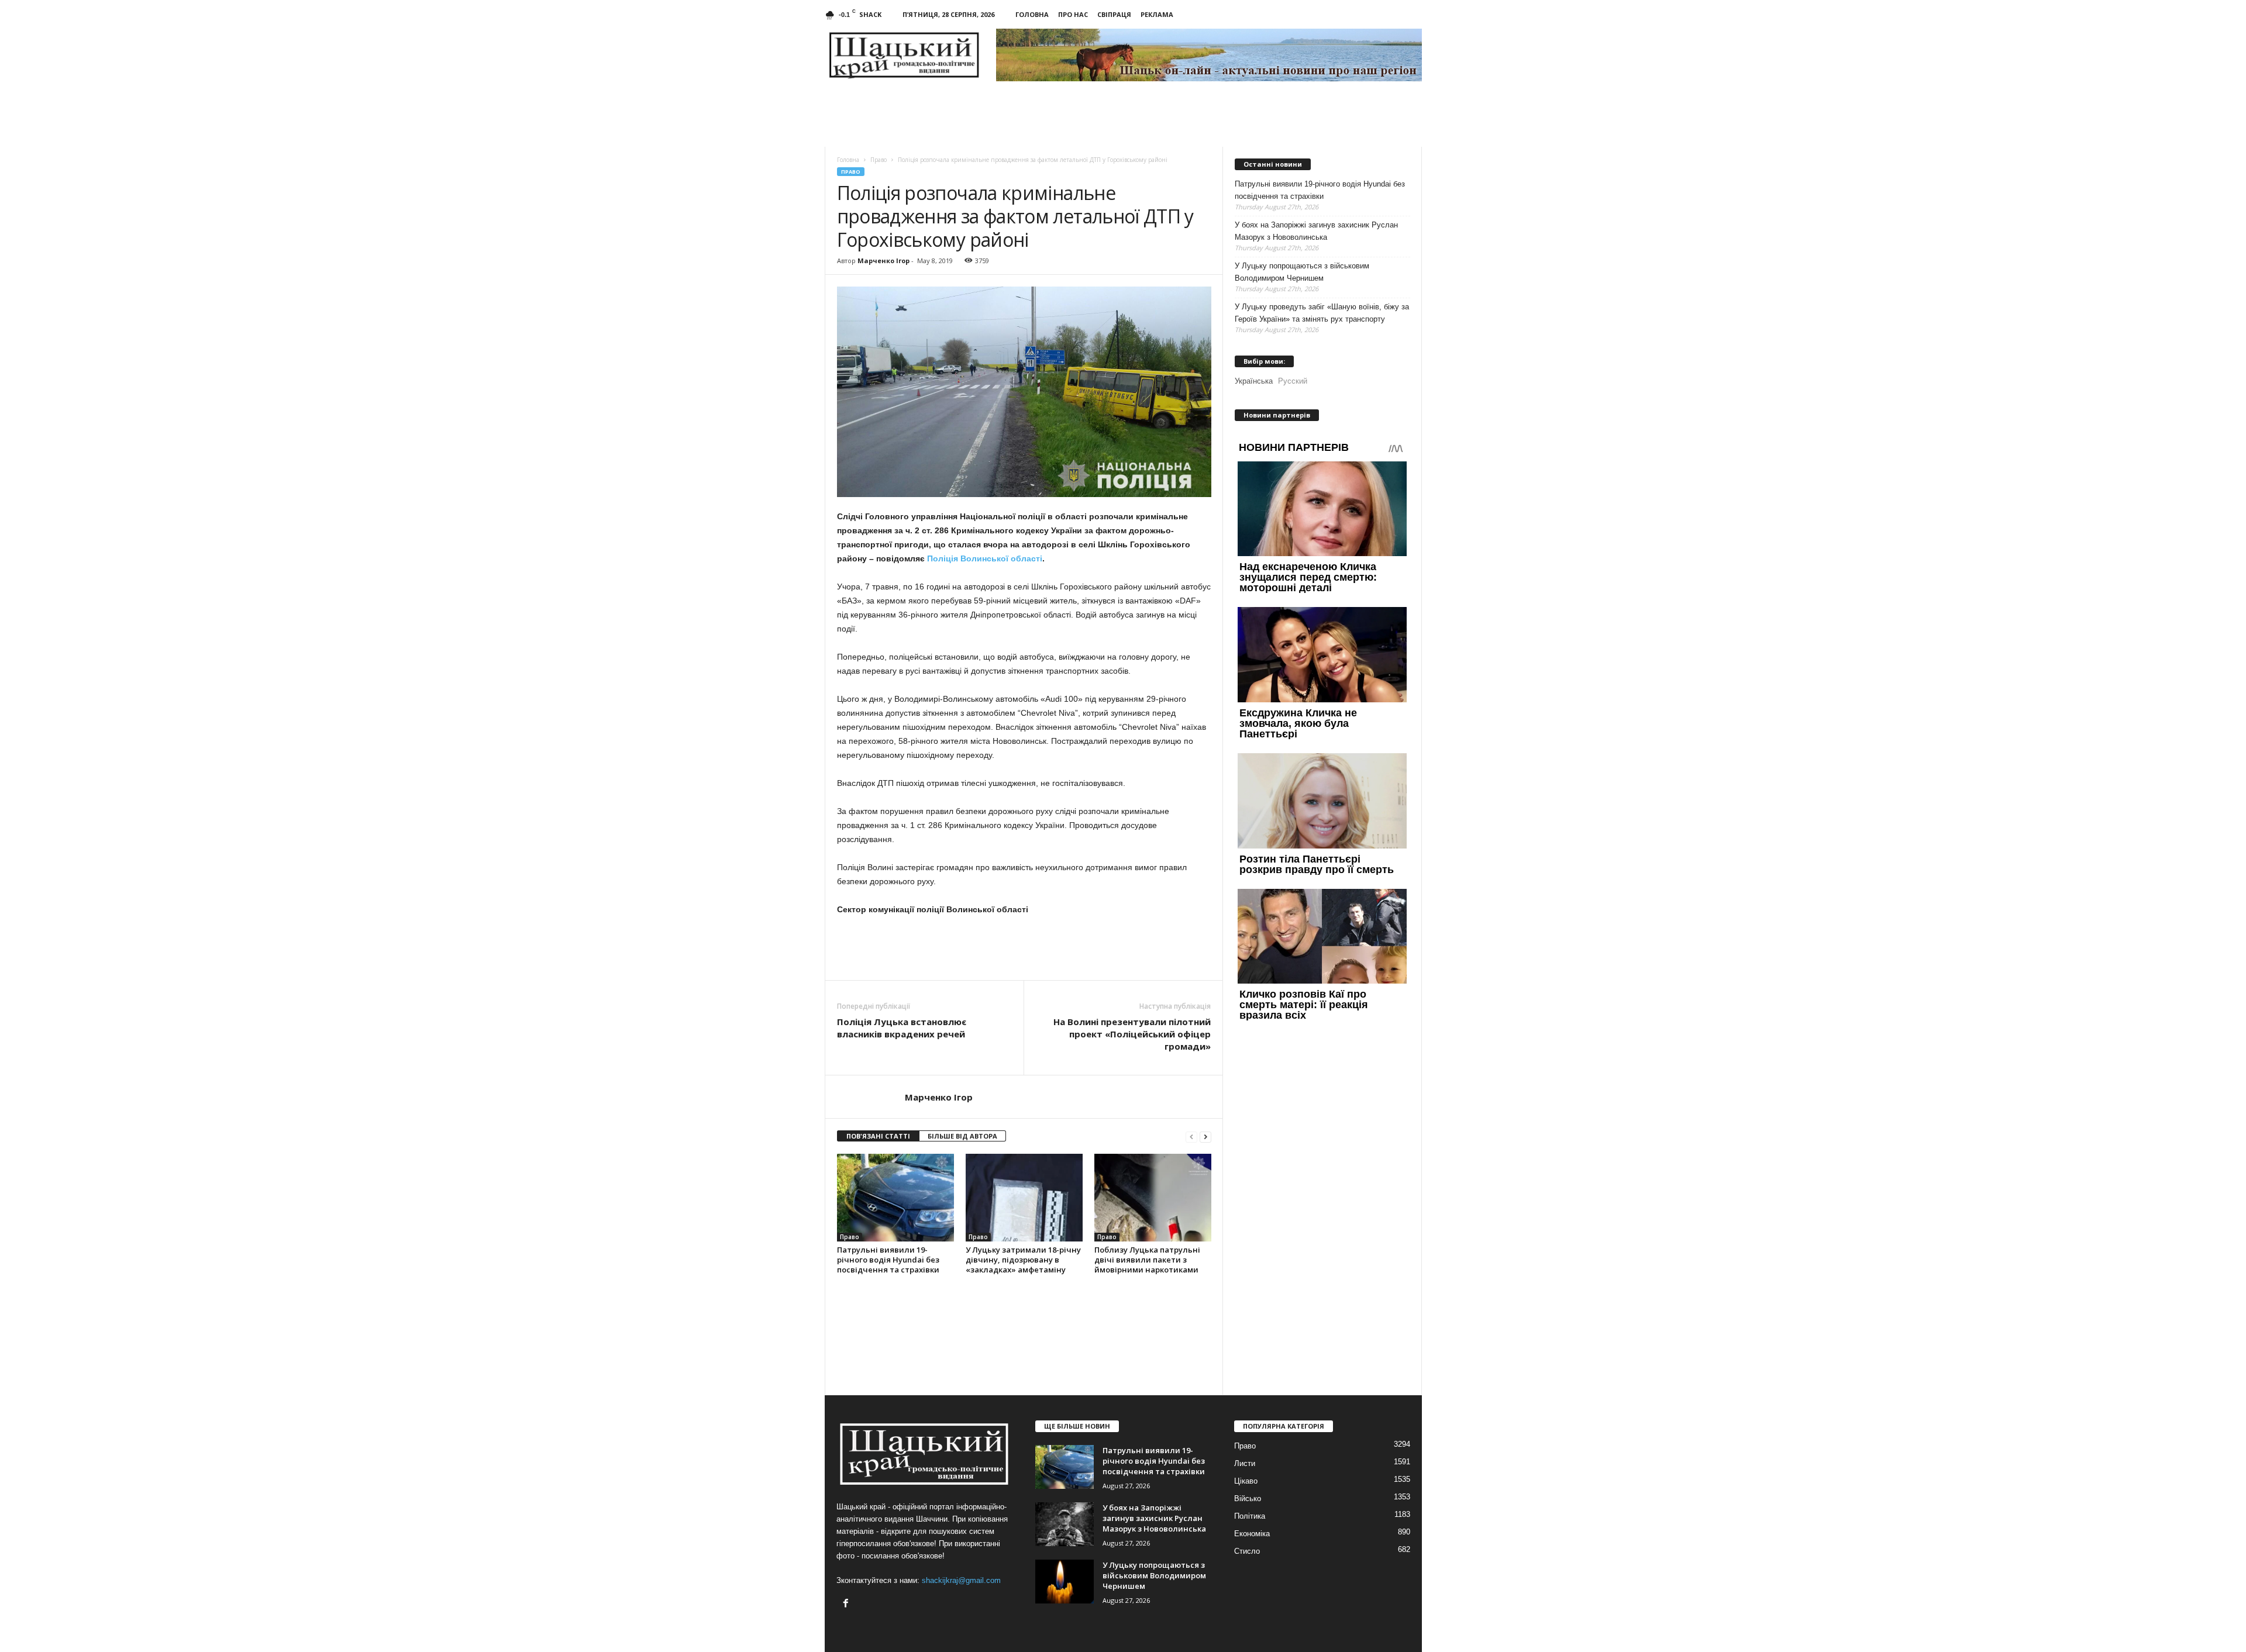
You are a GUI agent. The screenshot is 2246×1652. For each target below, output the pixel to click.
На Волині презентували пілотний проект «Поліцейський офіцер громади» (1132, 1034)
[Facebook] (847, 1604)
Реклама (1157, 14)
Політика (1250, 1516)
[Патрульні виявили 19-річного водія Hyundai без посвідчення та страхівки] (895, 1198)
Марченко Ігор (883, 261)
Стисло (1247, 1551)
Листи (1245, 1463)
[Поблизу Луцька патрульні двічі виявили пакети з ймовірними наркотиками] (1153, 1198)
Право (851, 172)
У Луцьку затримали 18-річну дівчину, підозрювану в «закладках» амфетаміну (1023, 1260)
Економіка (1252, 1534)
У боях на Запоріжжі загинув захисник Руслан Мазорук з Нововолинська (1316, 231)
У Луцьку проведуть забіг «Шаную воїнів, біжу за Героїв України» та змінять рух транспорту (1322, 313)
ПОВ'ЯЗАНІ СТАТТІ (878, 1136)
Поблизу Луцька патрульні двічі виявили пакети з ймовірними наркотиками (1147, 1260)
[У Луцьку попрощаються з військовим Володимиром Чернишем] (1065, 1582)
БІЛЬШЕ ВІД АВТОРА (962, 1136)
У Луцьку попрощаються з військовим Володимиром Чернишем (1302, 272)
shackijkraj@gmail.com (961, 1580)
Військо (1248, 1498)
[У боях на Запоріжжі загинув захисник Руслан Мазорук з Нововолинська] (1065, 1524)
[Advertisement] (1024, 948)
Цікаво (1246, 1481)
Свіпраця (1114, 14)
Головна (1032, 14)
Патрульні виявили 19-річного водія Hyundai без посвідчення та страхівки (888, 1260)
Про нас (1073, 14)
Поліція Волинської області (985, 558)
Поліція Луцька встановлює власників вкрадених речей (902, 1028)
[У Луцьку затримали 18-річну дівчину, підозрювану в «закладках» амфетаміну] (1024, 1198)
